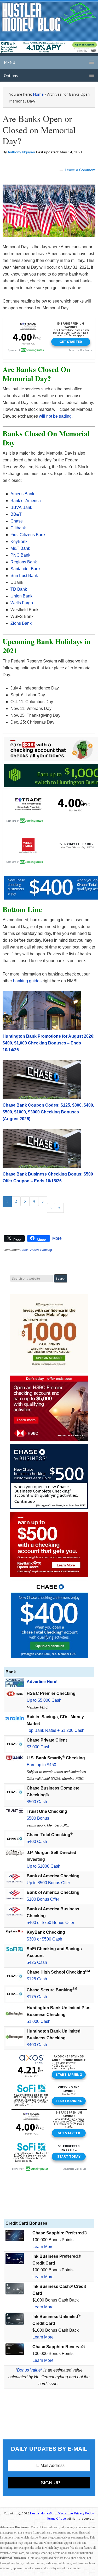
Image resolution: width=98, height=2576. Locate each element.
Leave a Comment (80, 170)
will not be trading (55, 416)
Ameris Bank (22, 494)
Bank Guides (30, 1250)
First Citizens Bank (28, 535)
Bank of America (26, 501)
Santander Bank (25, 569)
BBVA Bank (21, 507)
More (57, 1238)
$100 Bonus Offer (43, 1899)
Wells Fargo (22, 603)
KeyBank (19, 541)
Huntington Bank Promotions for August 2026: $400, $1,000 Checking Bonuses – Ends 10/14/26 (49, 1043)
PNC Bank (20, 555)
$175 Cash (37, 1997)
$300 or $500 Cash (44, 1939)
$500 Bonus (38, 1818)
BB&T (16, 514)
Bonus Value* (30, 2370)
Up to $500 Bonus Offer (48, 1883)
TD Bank (19, 589)
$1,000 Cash (39, 2021)
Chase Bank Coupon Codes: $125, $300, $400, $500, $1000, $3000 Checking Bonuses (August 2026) (48, 1112)
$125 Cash (37, 1979)
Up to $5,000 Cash (44, 1700)
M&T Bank (20, 548)
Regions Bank (24, 562)
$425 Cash (37, 1962)
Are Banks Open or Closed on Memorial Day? (39, 130)
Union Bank (21, 596)
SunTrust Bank (24, 576)
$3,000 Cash (39, 1747)
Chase (17, 521)
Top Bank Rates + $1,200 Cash (56, 1730)
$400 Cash (37, 1842)
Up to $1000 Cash (44, 1866)
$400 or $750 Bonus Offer (50, 1923)
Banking (46, 1250)
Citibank (18, 528)
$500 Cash (37, 1802)
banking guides (27, 981)
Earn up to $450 (41, 1765)
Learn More (43, 2247)
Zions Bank (21, 623)
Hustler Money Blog (49, 17)
